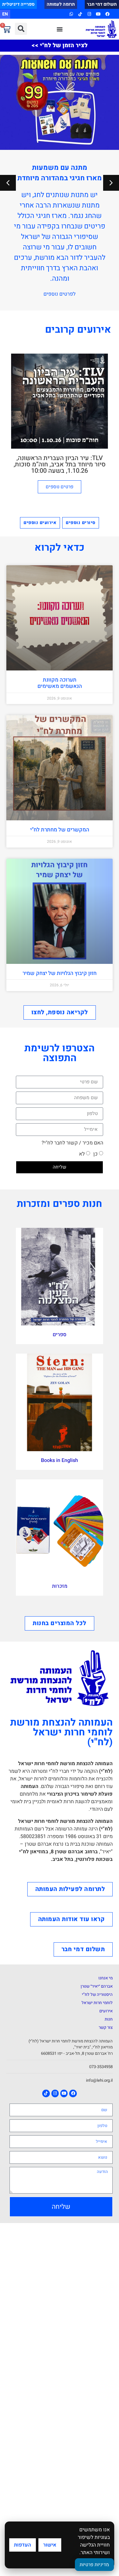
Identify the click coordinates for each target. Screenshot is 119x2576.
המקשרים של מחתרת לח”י (60, 830)
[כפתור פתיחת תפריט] (60, 29)
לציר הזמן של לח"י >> (60, 45)
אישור (50, 2545)
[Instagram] (89, 14)
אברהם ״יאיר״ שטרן (97, 1986)
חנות (109, 2019)
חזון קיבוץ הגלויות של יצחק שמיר (60, 973)
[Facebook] (107, 14)
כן (96, 1154)
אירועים (106, 2011)
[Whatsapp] (71, 14)
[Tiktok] (80, 14)
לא (82, 1154)
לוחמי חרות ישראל (97, 2003)
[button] (21, 29)
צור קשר (106, 2027)
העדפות (23, 2545)
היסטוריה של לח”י (97, 1994)
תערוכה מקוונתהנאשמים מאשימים (60, 683)
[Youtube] (98, 14)
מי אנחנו (106, 1978)
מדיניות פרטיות (94, 2565)
